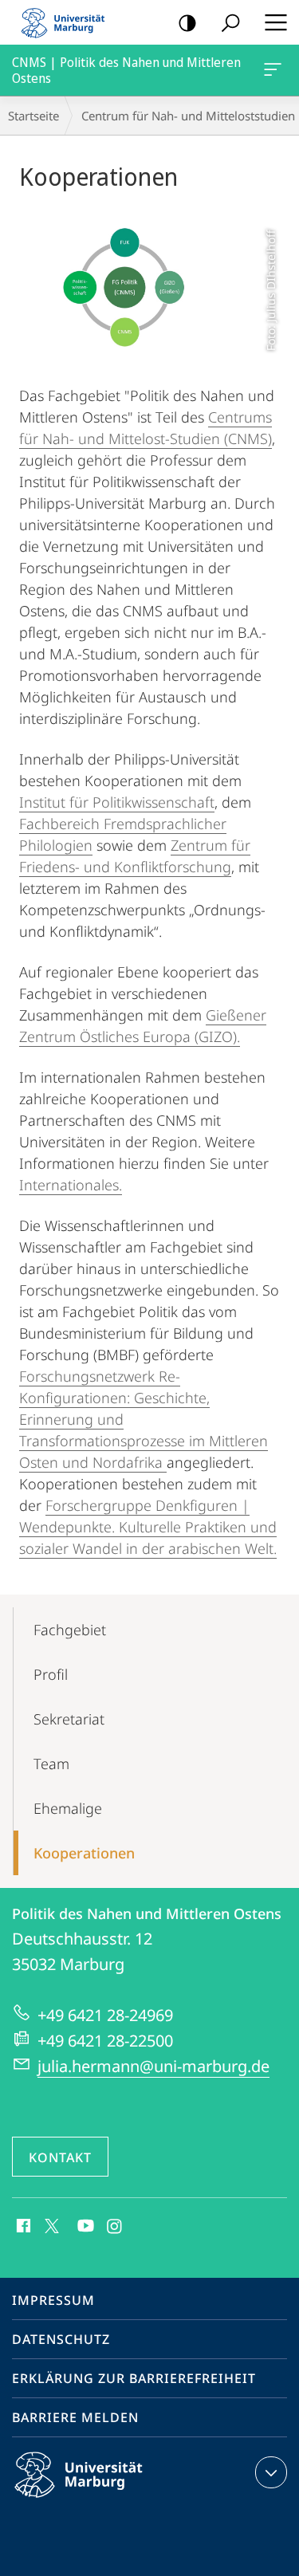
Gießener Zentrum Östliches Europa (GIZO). (143, 1026)
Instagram (115, 2227)
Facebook (22, 2227)
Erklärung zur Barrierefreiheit (134, 2378)
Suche (230, 22)
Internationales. (71, 1185)
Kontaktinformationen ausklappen (271, 2472)
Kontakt (60, 2157)
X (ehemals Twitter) (53, 2224)
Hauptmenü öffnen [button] (275, 22)
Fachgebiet (70, 1630)
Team (51, 1764)
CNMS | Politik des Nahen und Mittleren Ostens (275, 70)
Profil (51, 1674)
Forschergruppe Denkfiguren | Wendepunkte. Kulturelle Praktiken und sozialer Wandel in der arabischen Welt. (148, 1527)
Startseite (33, 116)
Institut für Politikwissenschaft (117, 802)
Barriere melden (75, 2417)
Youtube (84, 2227)
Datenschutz (61, 2339)
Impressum (53, 2300)
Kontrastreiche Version (187, 22)
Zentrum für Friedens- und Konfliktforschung (135, 856)
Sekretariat (69, 1719)
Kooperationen (84, 1853)
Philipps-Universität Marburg (106, 2500)
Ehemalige (68, 1808)
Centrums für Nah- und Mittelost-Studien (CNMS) (146, 428)
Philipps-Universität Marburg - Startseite (68, 22)
